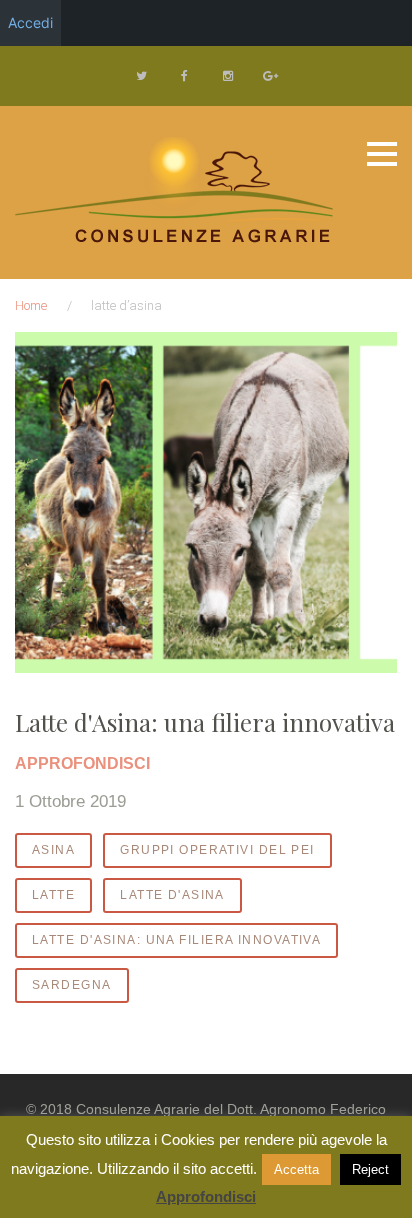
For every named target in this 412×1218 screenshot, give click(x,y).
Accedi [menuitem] (30, 22)
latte (53, 895)
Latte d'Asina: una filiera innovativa (205, 722)
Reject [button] (370, 1169)
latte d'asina (172, 895)
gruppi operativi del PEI (217, 850)
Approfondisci (206, 1196)
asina (53, 850)
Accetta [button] (296, 1169)
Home (31, 305)
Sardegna (72, 985)
